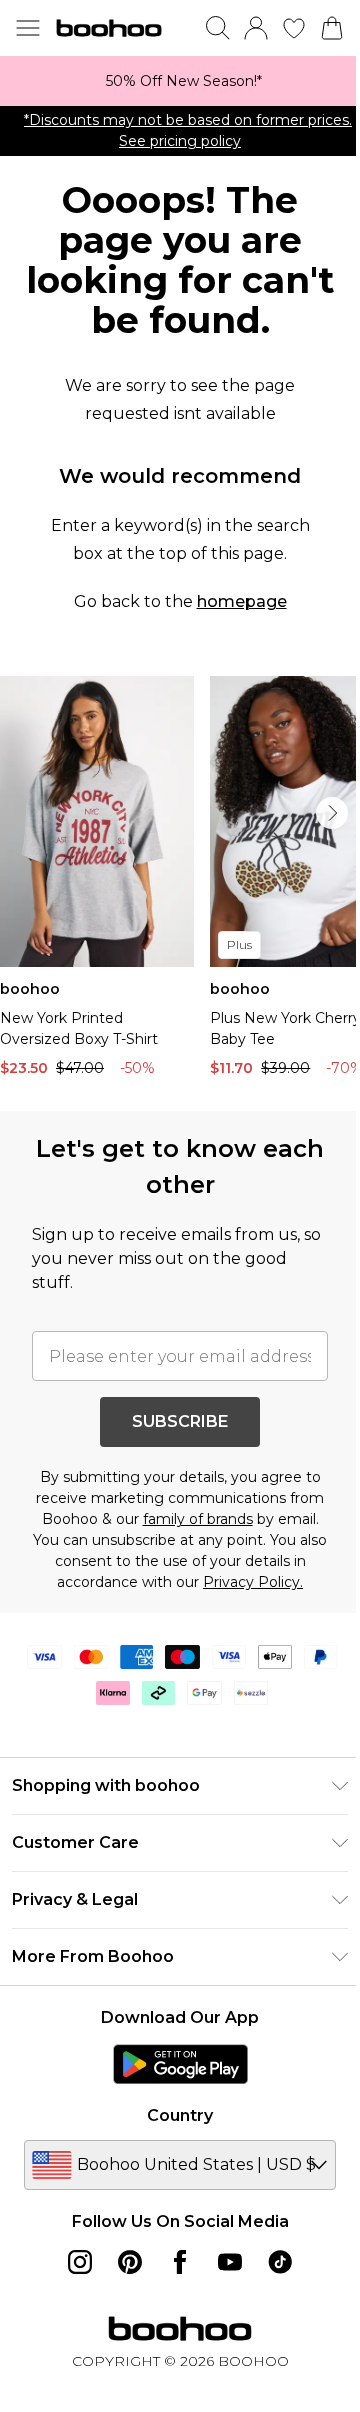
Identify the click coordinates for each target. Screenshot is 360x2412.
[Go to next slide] (332, 813)
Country (180, 2115)
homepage (242, 601)
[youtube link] (230, 2262)
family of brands (198, 1519)
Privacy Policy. (253, 1582)
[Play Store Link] (180, 2064)
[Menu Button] (28, 28)
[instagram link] (80, 2262)
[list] (180, 81)
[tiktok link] (280, 2262)
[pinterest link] (130, 2262)
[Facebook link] (180, 2262)
